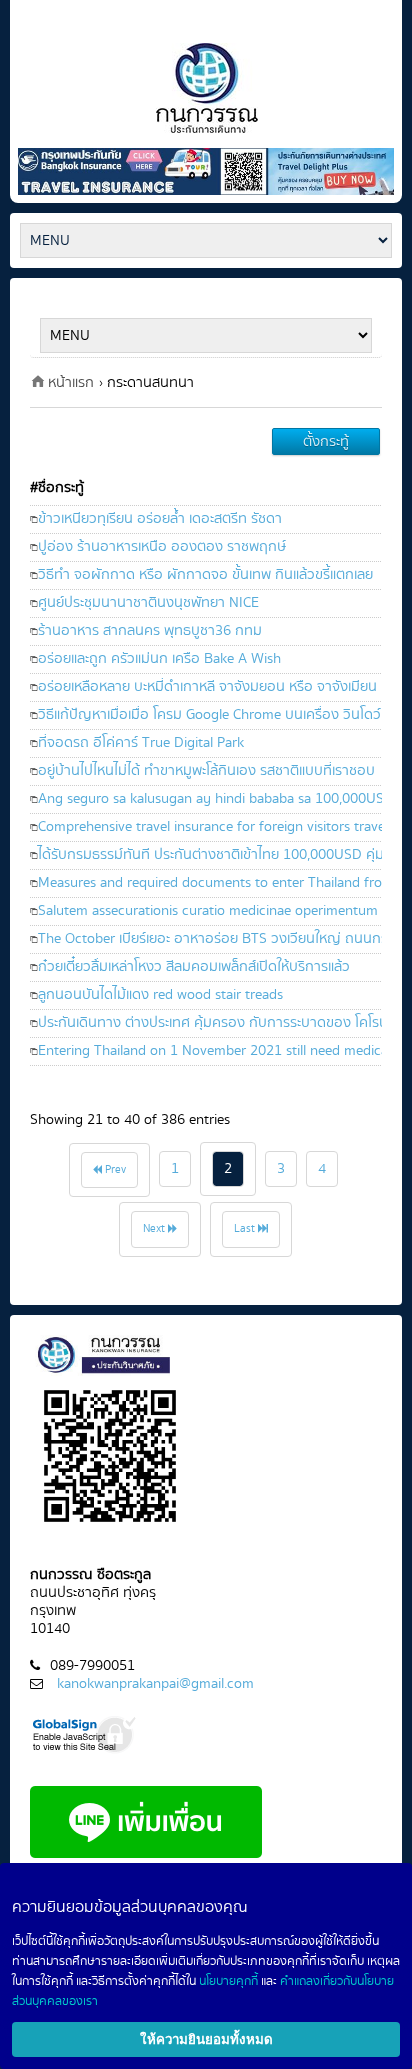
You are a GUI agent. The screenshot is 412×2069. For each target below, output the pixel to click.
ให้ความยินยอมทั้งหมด (206, 2039)
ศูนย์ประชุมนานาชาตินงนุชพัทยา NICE (148, 602)
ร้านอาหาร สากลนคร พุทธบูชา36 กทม (150, 630)
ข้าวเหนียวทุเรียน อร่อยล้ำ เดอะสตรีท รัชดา (160, 518)
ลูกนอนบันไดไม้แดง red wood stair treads (160, 994)
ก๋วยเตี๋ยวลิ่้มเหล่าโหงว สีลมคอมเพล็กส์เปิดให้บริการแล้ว (194, 966)
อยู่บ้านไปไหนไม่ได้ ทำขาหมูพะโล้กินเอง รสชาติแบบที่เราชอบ (206, 770)
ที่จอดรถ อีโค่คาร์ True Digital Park (141, 742)
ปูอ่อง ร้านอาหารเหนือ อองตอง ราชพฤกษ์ (162, 546)
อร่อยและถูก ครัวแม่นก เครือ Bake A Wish (159, 658)
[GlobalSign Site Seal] (85, 1732)
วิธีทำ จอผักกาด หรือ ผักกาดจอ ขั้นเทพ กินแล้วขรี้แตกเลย (205, 574)
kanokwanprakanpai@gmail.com (155, 1683)
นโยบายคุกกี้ (228, 1981)
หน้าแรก (71, 382)
